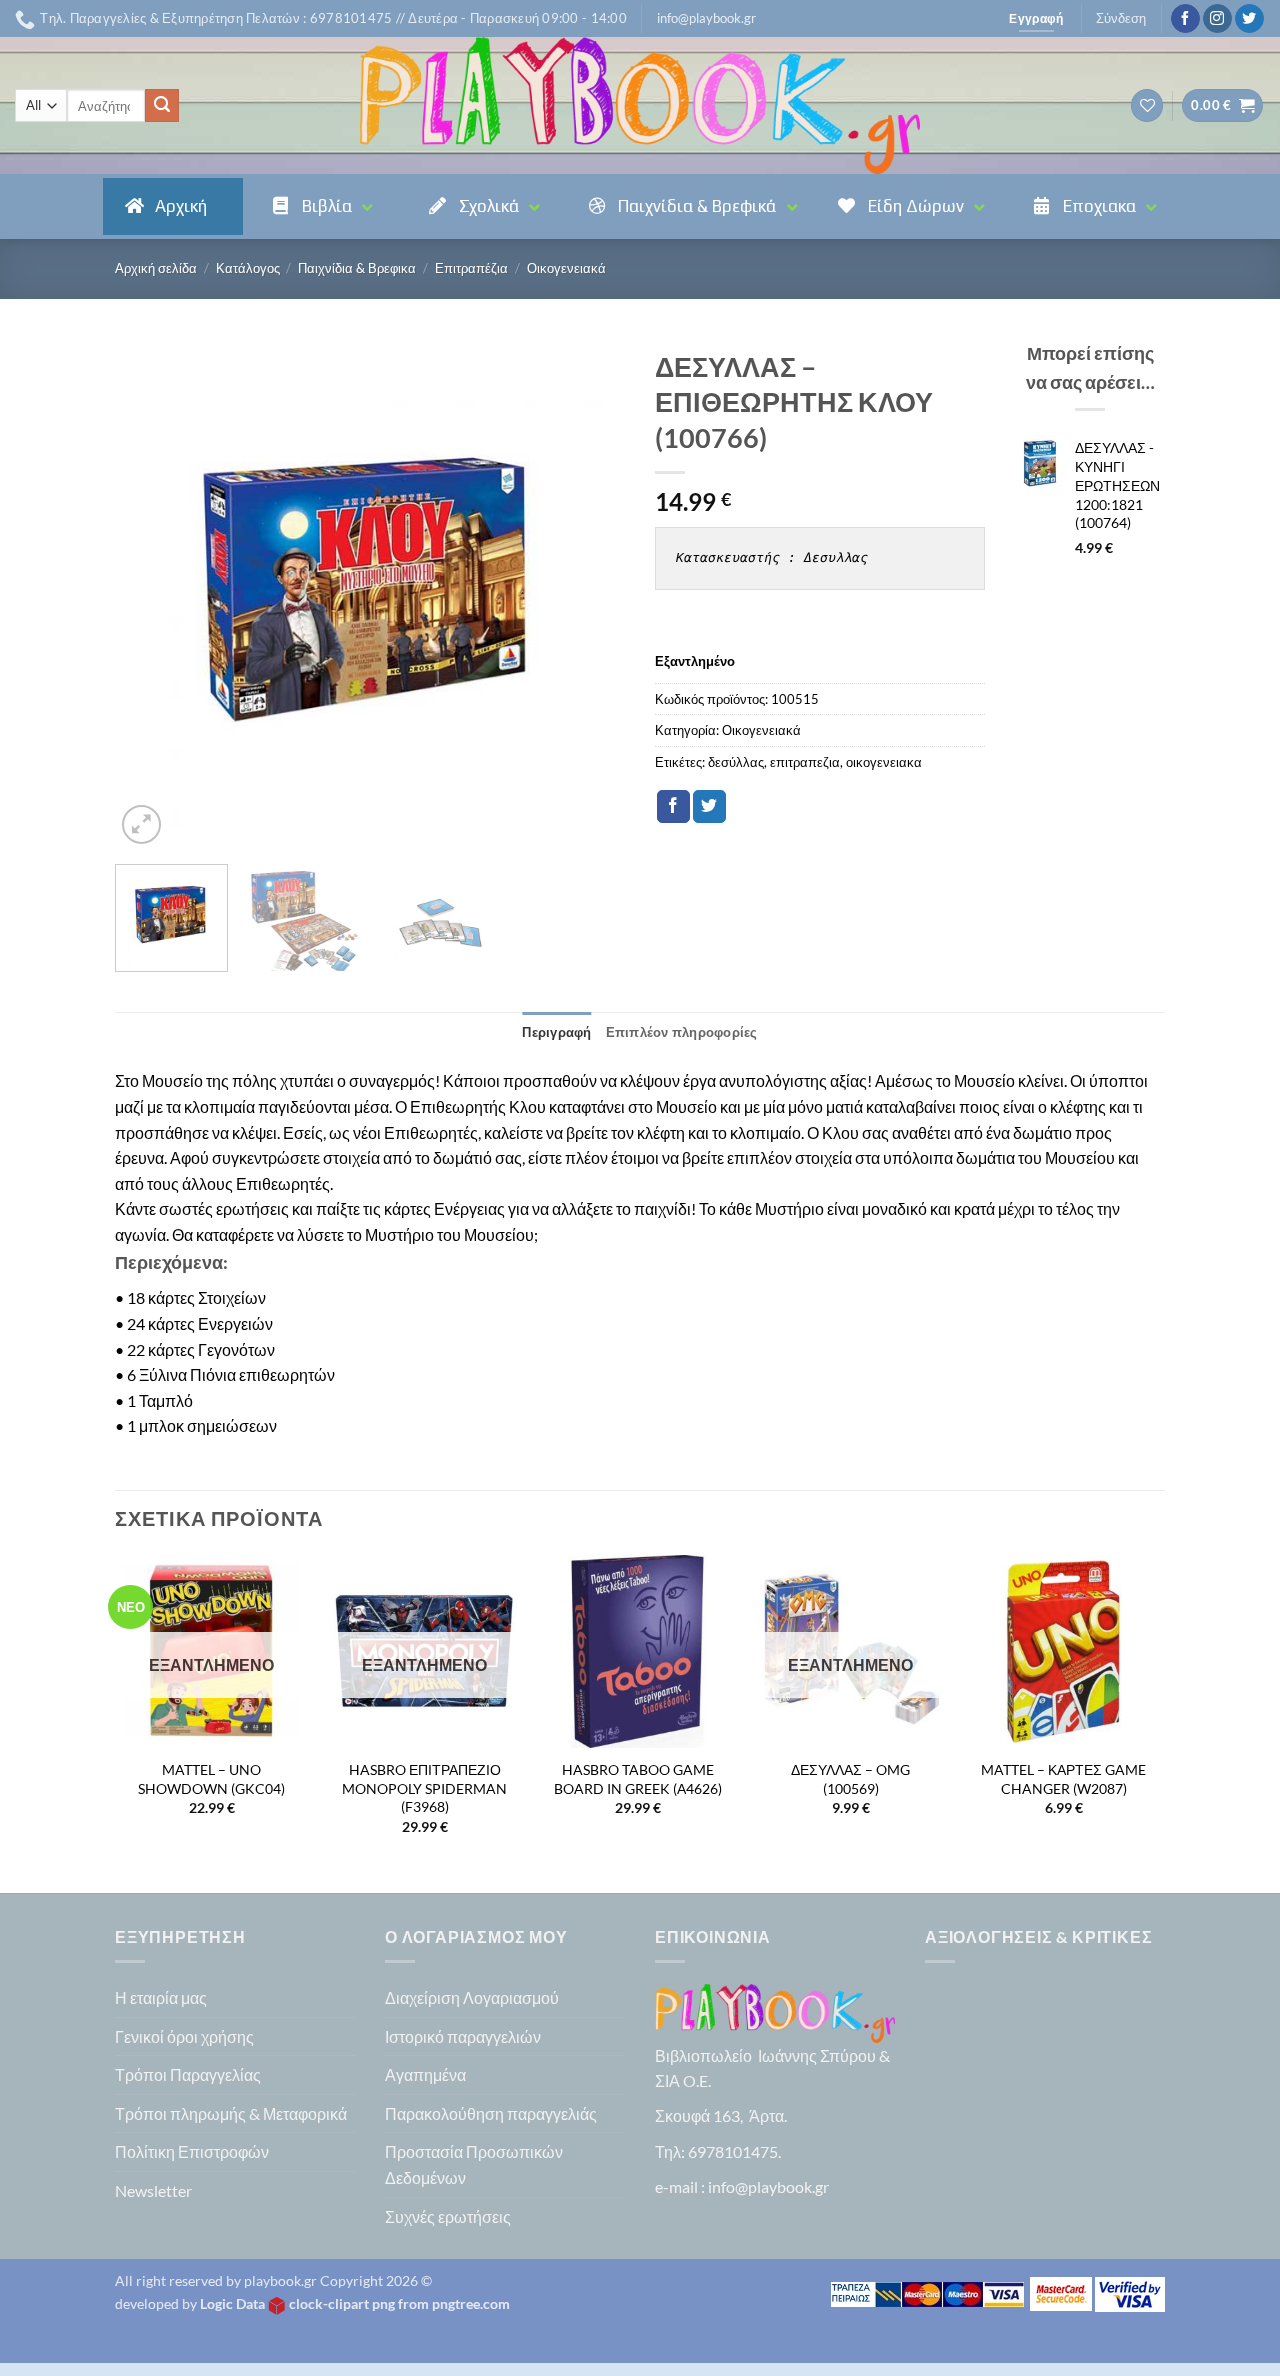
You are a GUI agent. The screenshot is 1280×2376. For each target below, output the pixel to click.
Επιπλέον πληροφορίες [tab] (682, 1032)
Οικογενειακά (566, 268)
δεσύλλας (736, 762)
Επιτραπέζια (471, 268)
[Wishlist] (1147, 105)
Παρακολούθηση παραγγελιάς (491, 2113)
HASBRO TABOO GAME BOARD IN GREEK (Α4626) (638, 1779)
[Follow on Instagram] (1217, 19)
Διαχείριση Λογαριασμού (472, 1997)
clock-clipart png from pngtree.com (399, 2303)
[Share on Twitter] (709, 807)
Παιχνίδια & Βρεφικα (357, 268)
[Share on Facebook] (673, 807)
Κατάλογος (248, 268)
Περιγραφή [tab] (556, 1032)
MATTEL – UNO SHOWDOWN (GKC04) (211, 1779)
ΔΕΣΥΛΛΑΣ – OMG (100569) (850, 1779)
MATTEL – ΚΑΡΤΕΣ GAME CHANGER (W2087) (1063, 1779)
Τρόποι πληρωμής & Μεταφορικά (231, 2113)
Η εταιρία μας (161, 1997)
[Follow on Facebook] (1185, 19)
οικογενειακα (884, 762)
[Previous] (150, 594)
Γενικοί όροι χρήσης (184, 2036)
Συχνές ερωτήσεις (448, 2216)
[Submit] (162, 106)
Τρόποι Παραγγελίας (188, 2074)
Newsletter (153, 2190)
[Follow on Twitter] (1249, 19)
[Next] (590, 594)
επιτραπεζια (805, 762)
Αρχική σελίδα (156, 268)
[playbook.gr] (640, 105)
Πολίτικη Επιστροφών (192, 2151)
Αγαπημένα (425, 2074)
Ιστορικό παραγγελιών (463, 2036)
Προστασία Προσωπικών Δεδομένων (474, 2164)
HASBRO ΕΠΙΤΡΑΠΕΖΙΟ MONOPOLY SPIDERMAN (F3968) (424, 1788)
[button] (706, 18)
